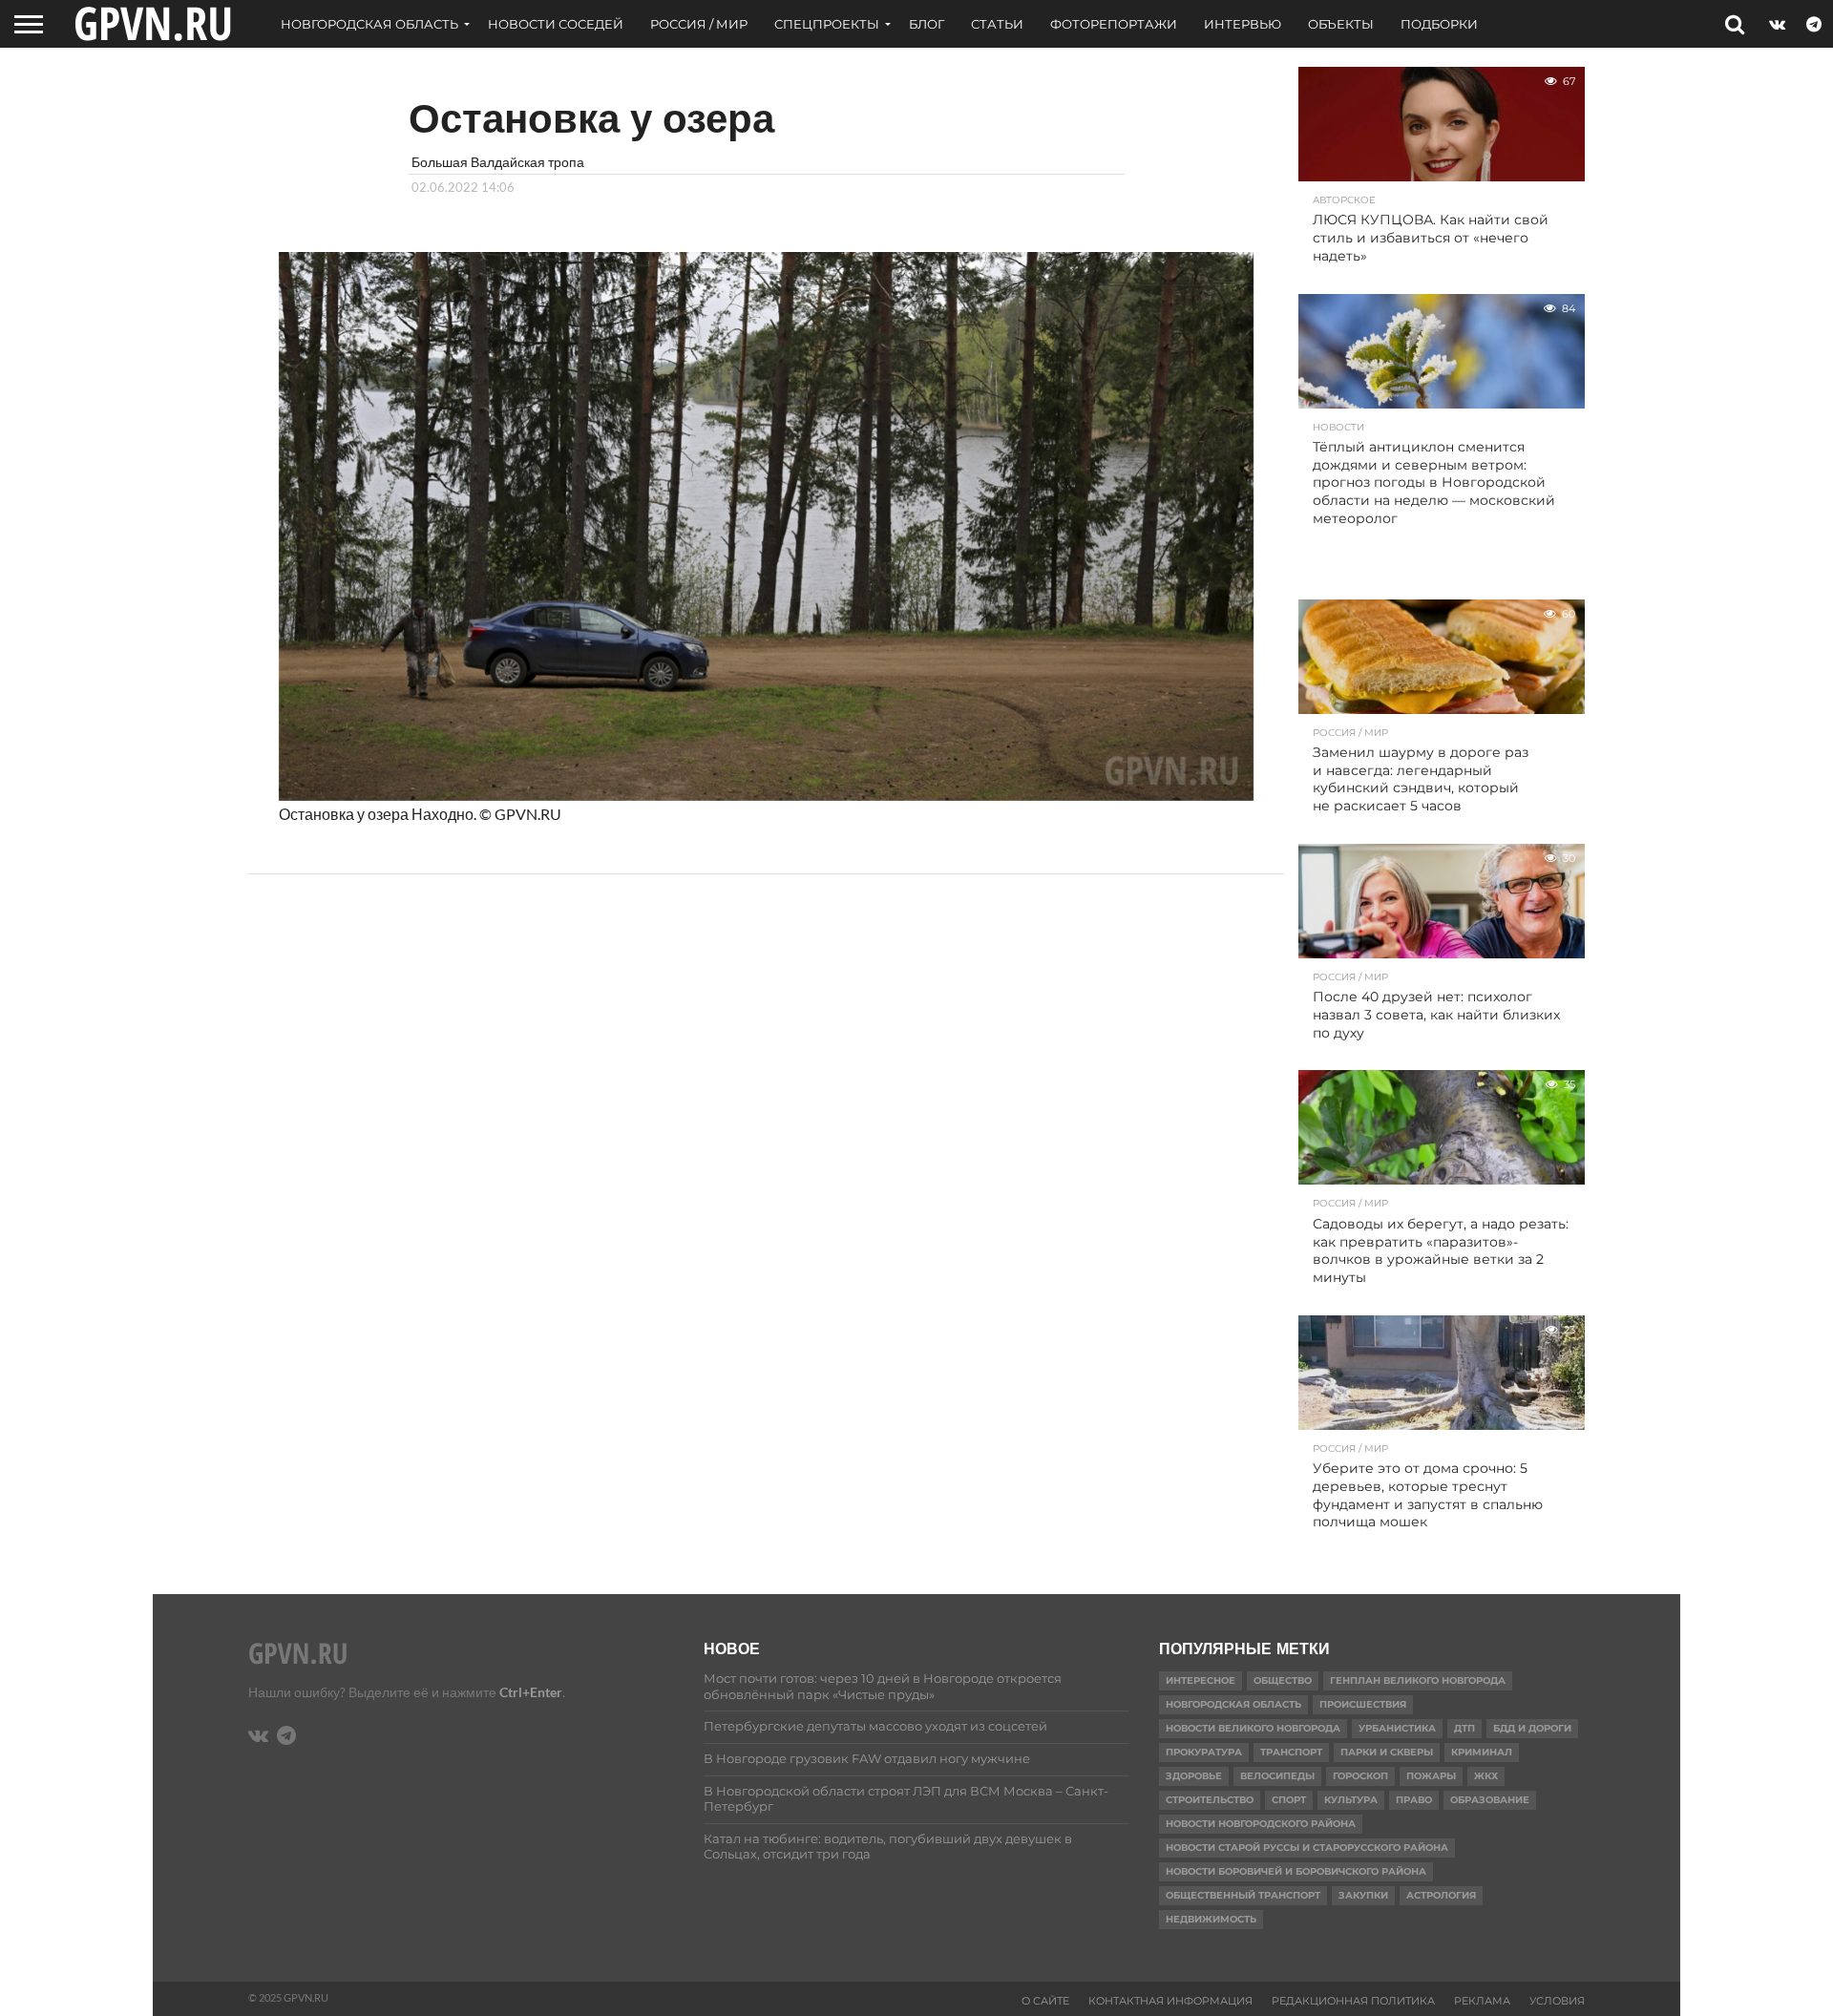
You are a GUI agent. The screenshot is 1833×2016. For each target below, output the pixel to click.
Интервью (1243, 24)
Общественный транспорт (1243, 1895)
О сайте (1045, 2001)
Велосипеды (1277, 1776)
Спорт (1289, 1800)
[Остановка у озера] (766, 795)
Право (1414, 1800)
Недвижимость (1211, 1919)
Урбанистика (1397, 1728)
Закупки (1363, 1895)
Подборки (1439, 24)
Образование (1490, 1800)
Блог (927, 24)
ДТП (1464, 1728)
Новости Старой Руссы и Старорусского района (1307, 1848)
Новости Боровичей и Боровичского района (1296, 1871)
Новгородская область (369, 24)
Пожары (1431, 1776)
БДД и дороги (1532, 1728)
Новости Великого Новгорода (1253, 1728)
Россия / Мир (699, 24)
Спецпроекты (827, 24)
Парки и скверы (1387, 1752)
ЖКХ (1486, 1776)
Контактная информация (1170, 2001)
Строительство (1210, 1800)
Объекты (1341, 24)
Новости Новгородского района (1261, 1824)
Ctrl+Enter (531, 1692)
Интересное (1201, 1680)
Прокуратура (1204, 1752)
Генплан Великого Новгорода (1418, 1680)
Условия (1557, 2001)
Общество (1283, 1680)
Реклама (1482, 2001)
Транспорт (1291, 1752)
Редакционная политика (1353, 2001)
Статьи (997, 24)
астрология (1441, 1895)
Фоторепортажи (1114, 24)
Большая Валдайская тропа (498, 162)
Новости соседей (556, 24)
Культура (1351, 1800)
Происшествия (1363, 1704)
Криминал (1482, 1752)
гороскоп (1360, 1776)
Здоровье (1194, 1776)
